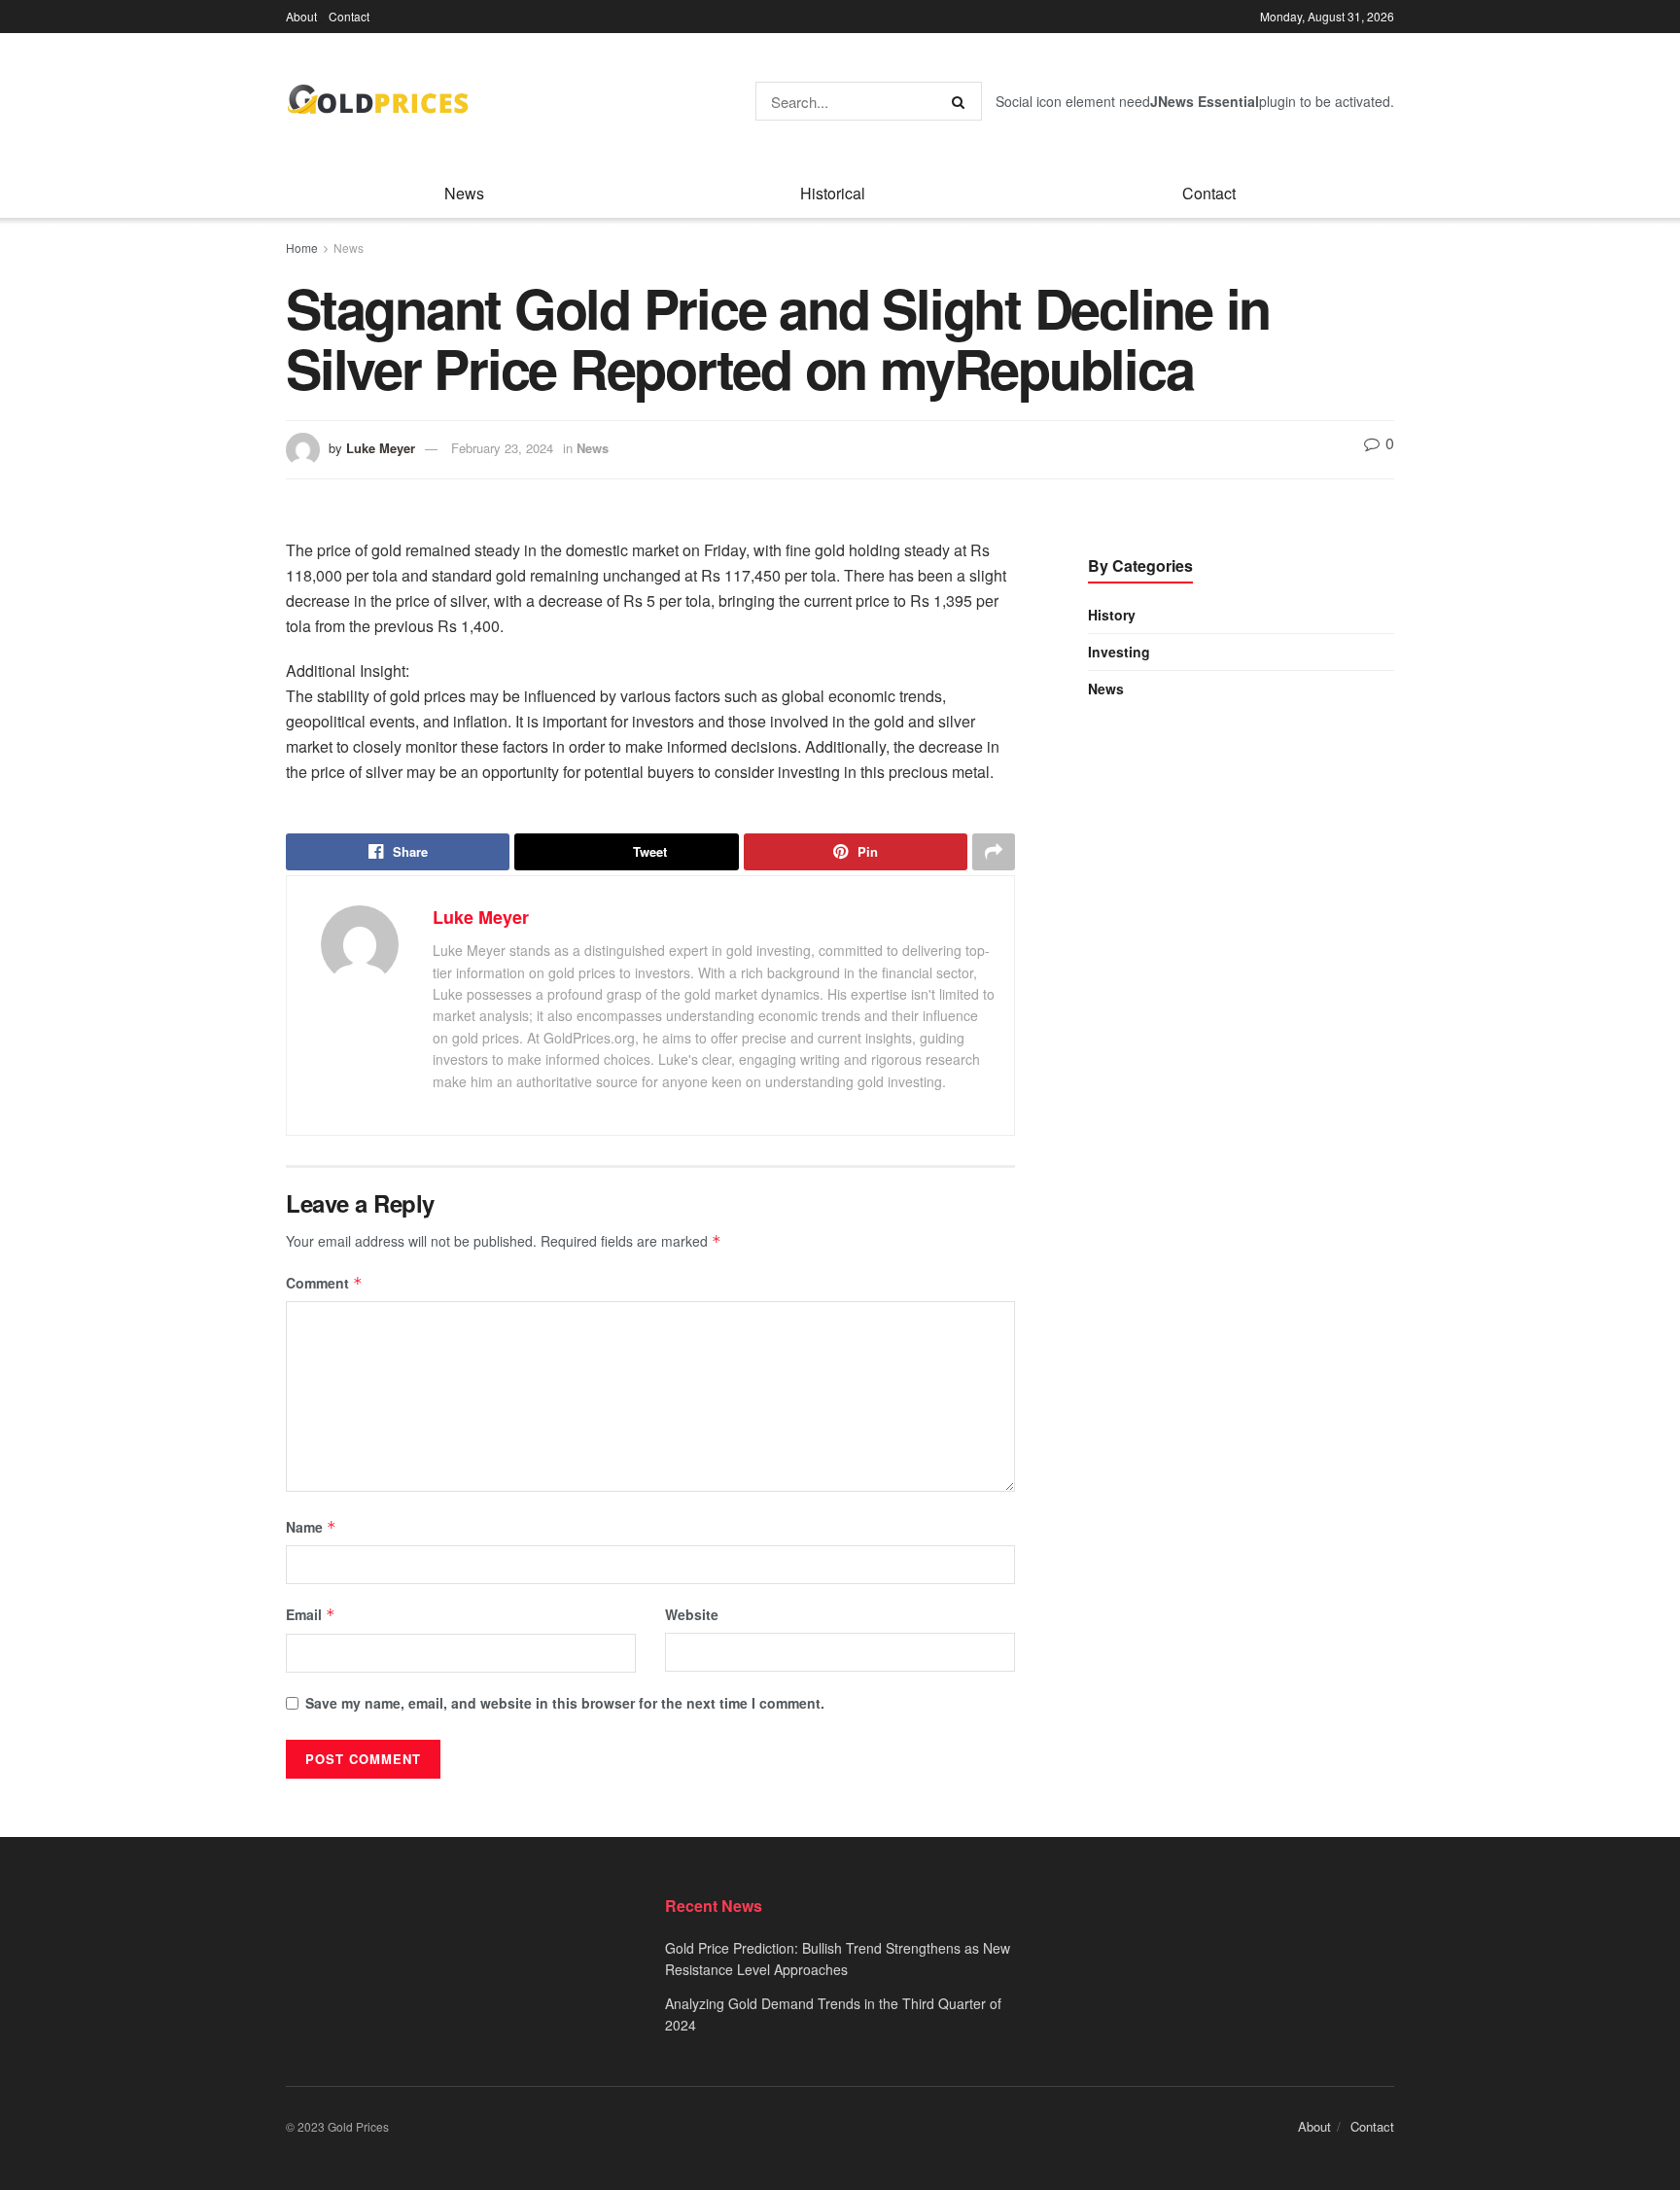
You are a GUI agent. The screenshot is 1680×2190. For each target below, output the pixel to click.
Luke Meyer (381, 448)
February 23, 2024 (502, 448)
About (301, 16)
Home (302, 247)
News (464, 193)
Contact (349, 16)
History (1112, 615)
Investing (1119, 652)
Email (311, 1614)
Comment (324, 1283)
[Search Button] (962, 101)
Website (692, 1614)
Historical (833, 193)
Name (311, 1527)
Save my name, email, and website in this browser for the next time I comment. (565, 1703)
